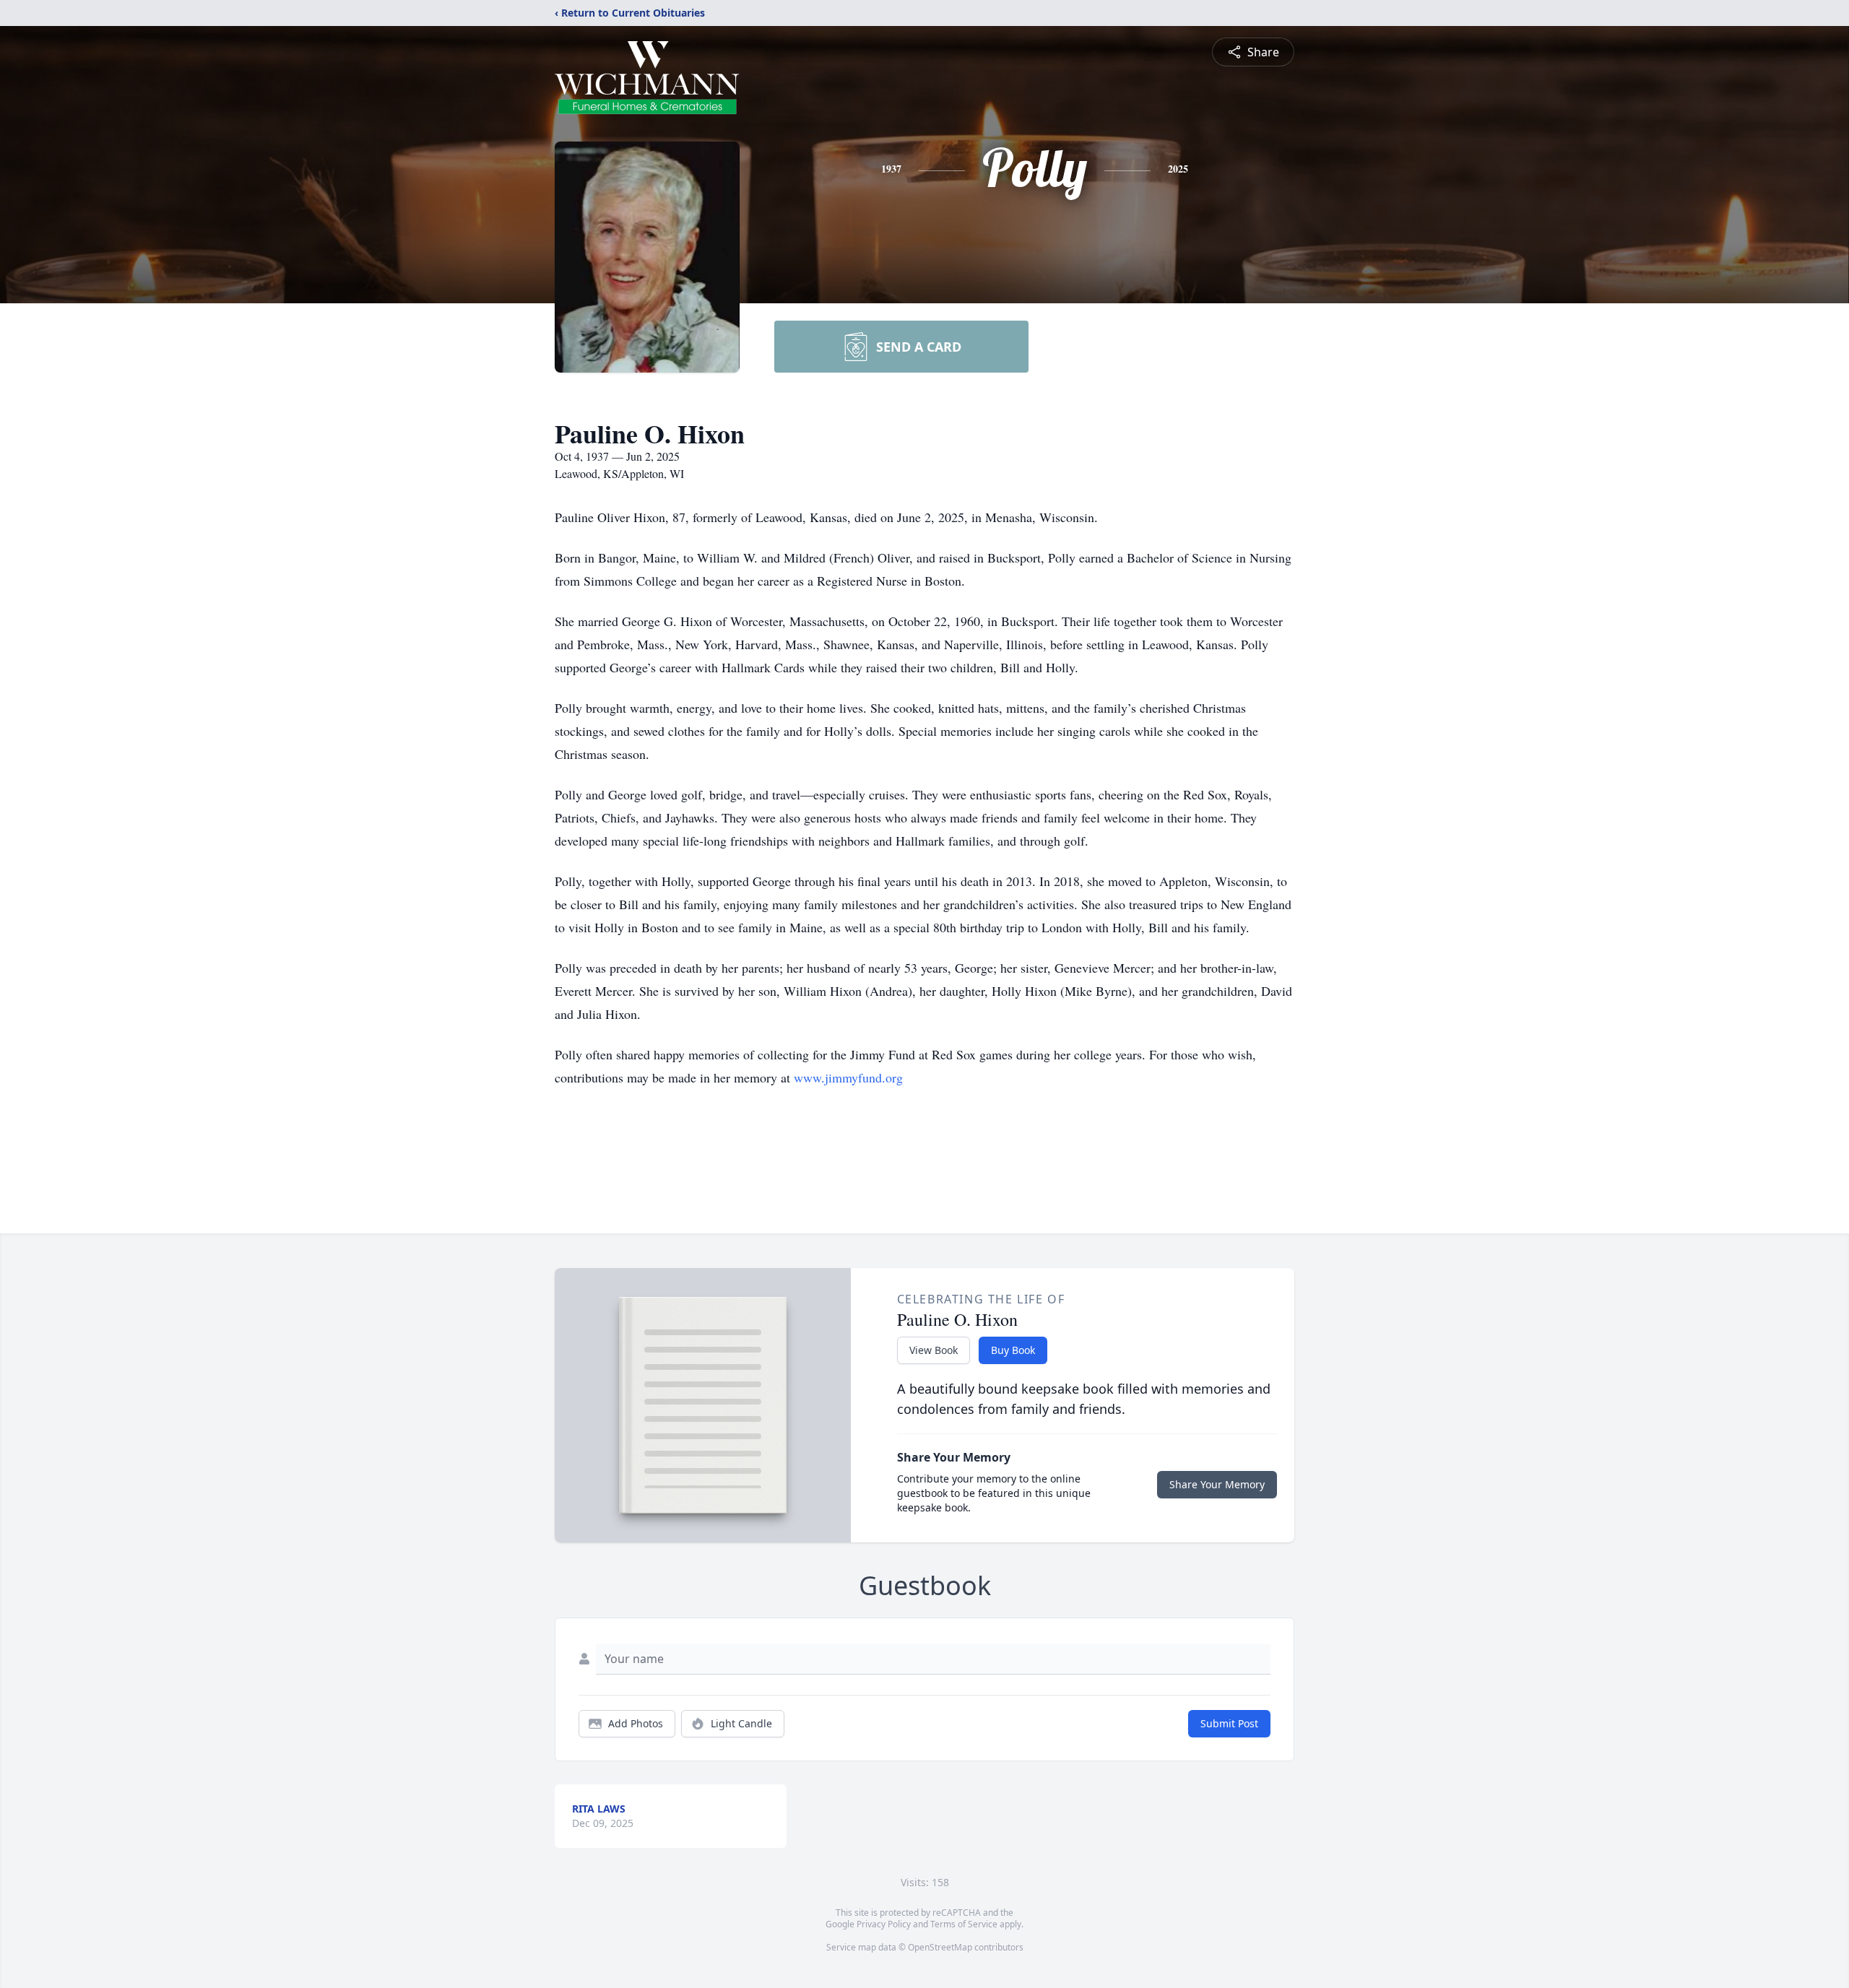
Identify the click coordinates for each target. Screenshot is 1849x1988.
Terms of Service (964, 1924)
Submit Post (1229, 1723)
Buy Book (1013, 1350)
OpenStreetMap (940, 1947)
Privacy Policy (884, 1924)
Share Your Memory (1217, 1484)
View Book (934, 1350)
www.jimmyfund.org (848, 1077)
